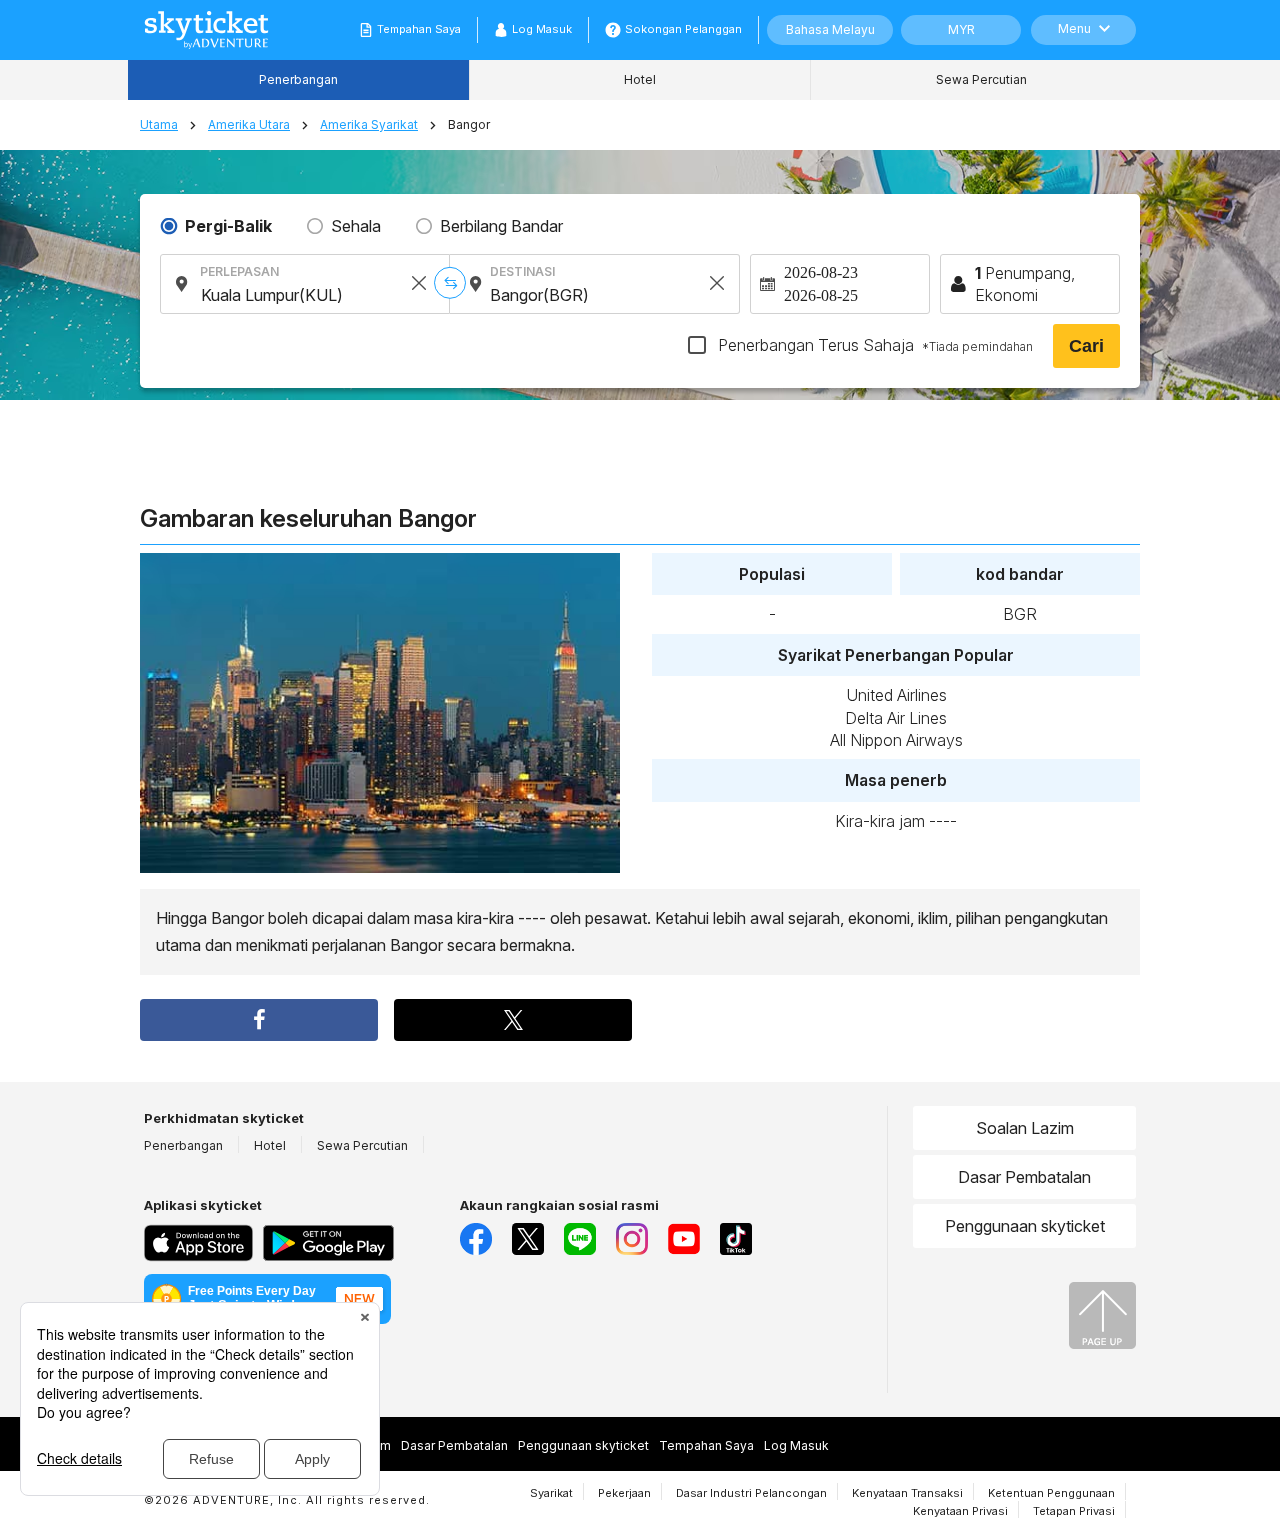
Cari (1086, 346)
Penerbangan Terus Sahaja (873, 345)
